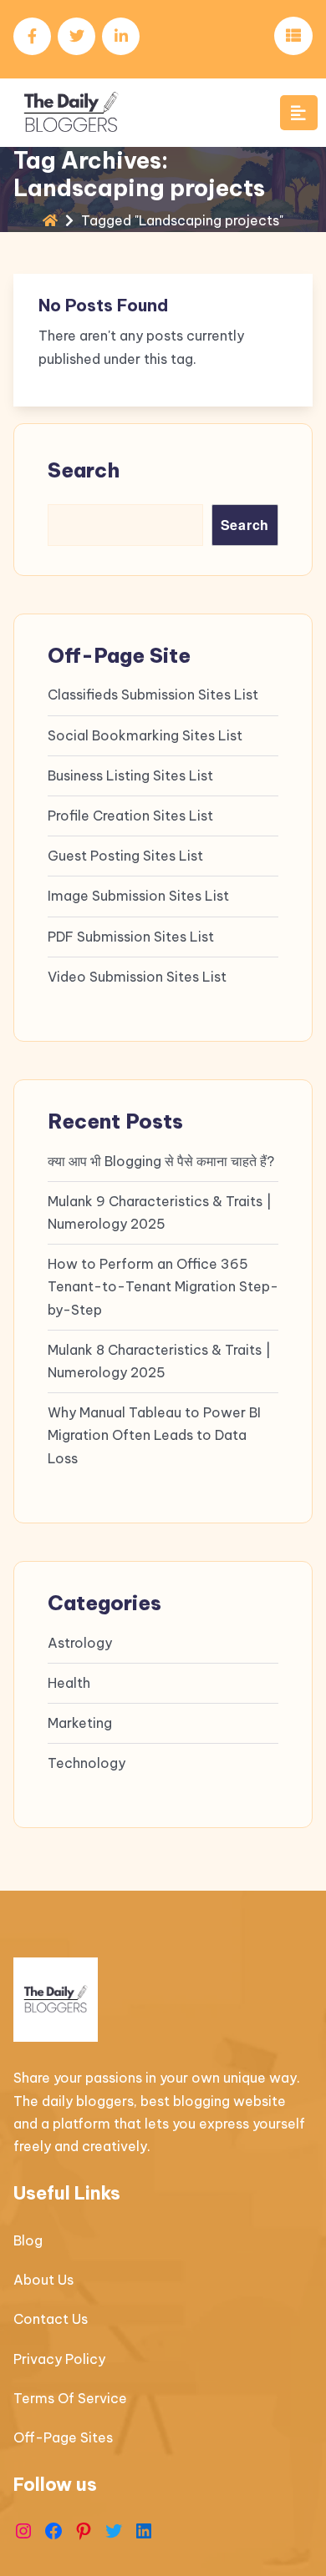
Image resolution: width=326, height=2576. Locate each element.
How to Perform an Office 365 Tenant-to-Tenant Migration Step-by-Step (163, 1286)
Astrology (80, 1643)
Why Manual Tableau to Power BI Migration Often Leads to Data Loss (154, 1435)
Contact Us (51, 2319)
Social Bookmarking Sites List (145, 735)
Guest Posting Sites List (125, 856)
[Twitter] (114, 2531)
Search (84, 470)
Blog (28, 2240)
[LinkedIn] (144, 2531)
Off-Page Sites (63, 2437)
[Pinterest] (84, 2531)
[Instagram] (23, 2531)
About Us (43, 2280)
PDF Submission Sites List (131, 937)
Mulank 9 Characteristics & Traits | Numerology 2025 (160, 1212)
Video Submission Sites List (137, 977)
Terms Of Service (70, 2398)
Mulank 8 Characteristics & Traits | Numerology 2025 (159, 1361)
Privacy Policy (59, 2359)
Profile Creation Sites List (130, 816)
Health (69, 1683)
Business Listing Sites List (130, 775)
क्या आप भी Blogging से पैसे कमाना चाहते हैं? (161, 1161)
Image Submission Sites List (138, 896)
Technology (87, 1763)
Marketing (80, 1723)
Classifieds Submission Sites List (153, 695)
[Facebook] (53, 2531)
